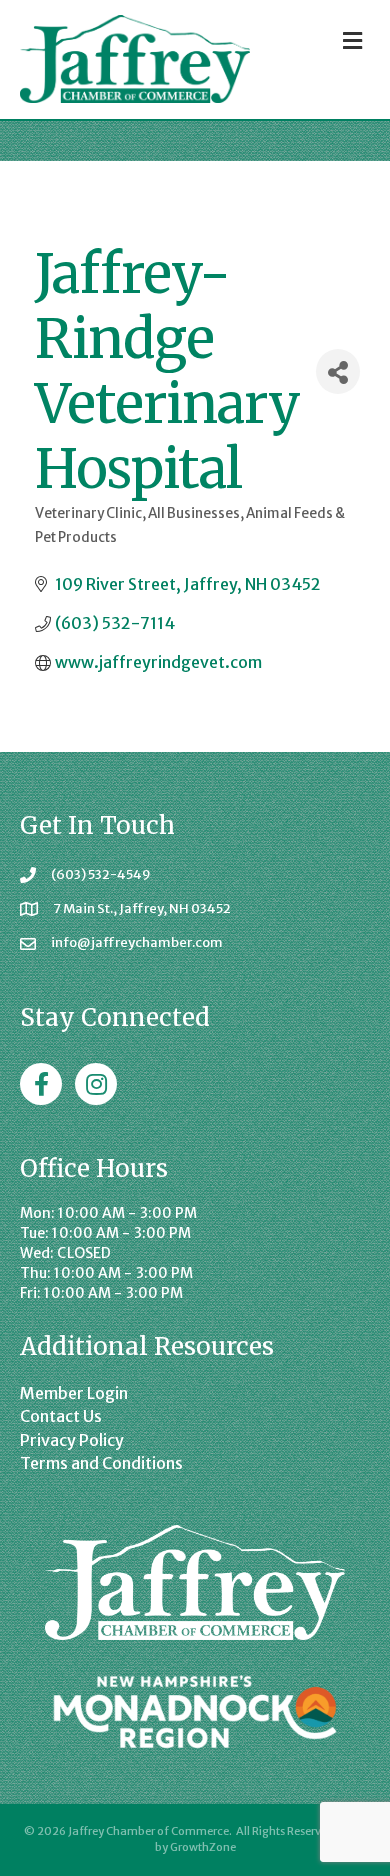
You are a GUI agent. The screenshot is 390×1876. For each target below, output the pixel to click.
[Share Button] (338, 371)
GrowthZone (203, 1847)
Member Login (74, 1393)
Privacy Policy (72, 1440)
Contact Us (61, 1416)
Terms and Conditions (101, 1463)
